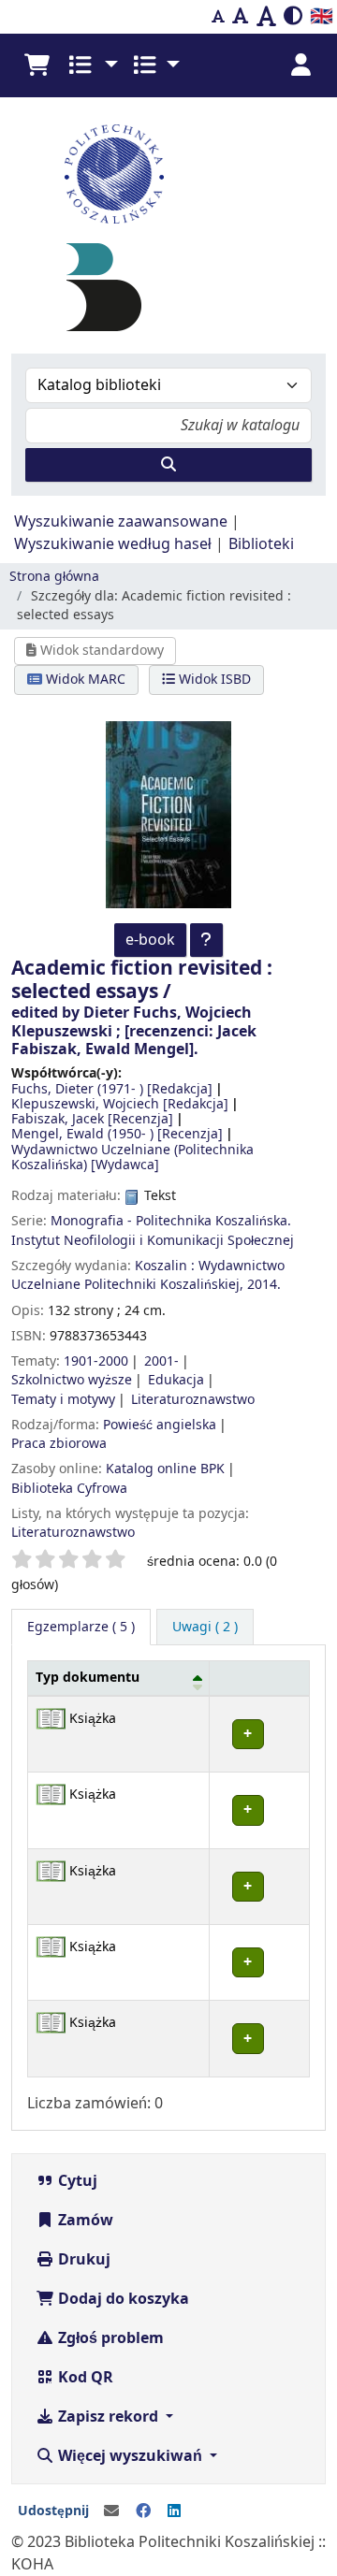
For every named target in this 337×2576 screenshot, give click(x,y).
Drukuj (82, 2260)
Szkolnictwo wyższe (72, 1380)
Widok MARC (84, 680)
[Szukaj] (168, 465)
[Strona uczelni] (168, 174)
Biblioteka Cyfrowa (69, 1489)
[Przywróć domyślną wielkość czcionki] (241, 17)
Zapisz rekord (108, 2417)
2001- (161, 1361)
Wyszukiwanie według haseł (113, 544)
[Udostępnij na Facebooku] (143, 2511)
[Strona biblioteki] (104, 287)
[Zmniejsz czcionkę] (218, 17)
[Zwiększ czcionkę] (266, 17)
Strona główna (54, 577)
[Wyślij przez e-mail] (111, 2511)
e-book (150, 940)
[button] (37, 65)
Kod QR (84, 2378)
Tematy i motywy (63, 1400)
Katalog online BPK (165, 1469)
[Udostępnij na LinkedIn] (174, 2511)
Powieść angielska (160, 1425)
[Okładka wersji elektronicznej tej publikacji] (168, 814)
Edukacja (176, 1380)
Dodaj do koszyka (122, 2299)
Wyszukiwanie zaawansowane (121, 522)
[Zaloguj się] (300, 65)
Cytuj (76, 2181)
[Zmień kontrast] (293, 17)
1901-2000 (96, 1361)
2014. (264, 1285)
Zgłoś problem (109, 2338)
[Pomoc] (206, 940)
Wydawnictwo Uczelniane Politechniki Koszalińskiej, (148, 1275)
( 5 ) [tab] (81, 1627)
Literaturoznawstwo (193, 1400)
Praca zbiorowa (59, 1444)
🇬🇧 (322, 16)
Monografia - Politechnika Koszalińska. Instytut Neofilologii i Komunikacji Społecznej (153, 1230)
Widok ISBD (213, 680)
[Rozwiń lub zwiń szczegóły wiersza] (260, 1734)
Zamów (84, 2221)
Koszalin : (165, 1266)
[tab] (205, 1628)
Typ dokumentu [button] (88, 1678)
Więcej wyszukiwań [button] (130, 2456)
